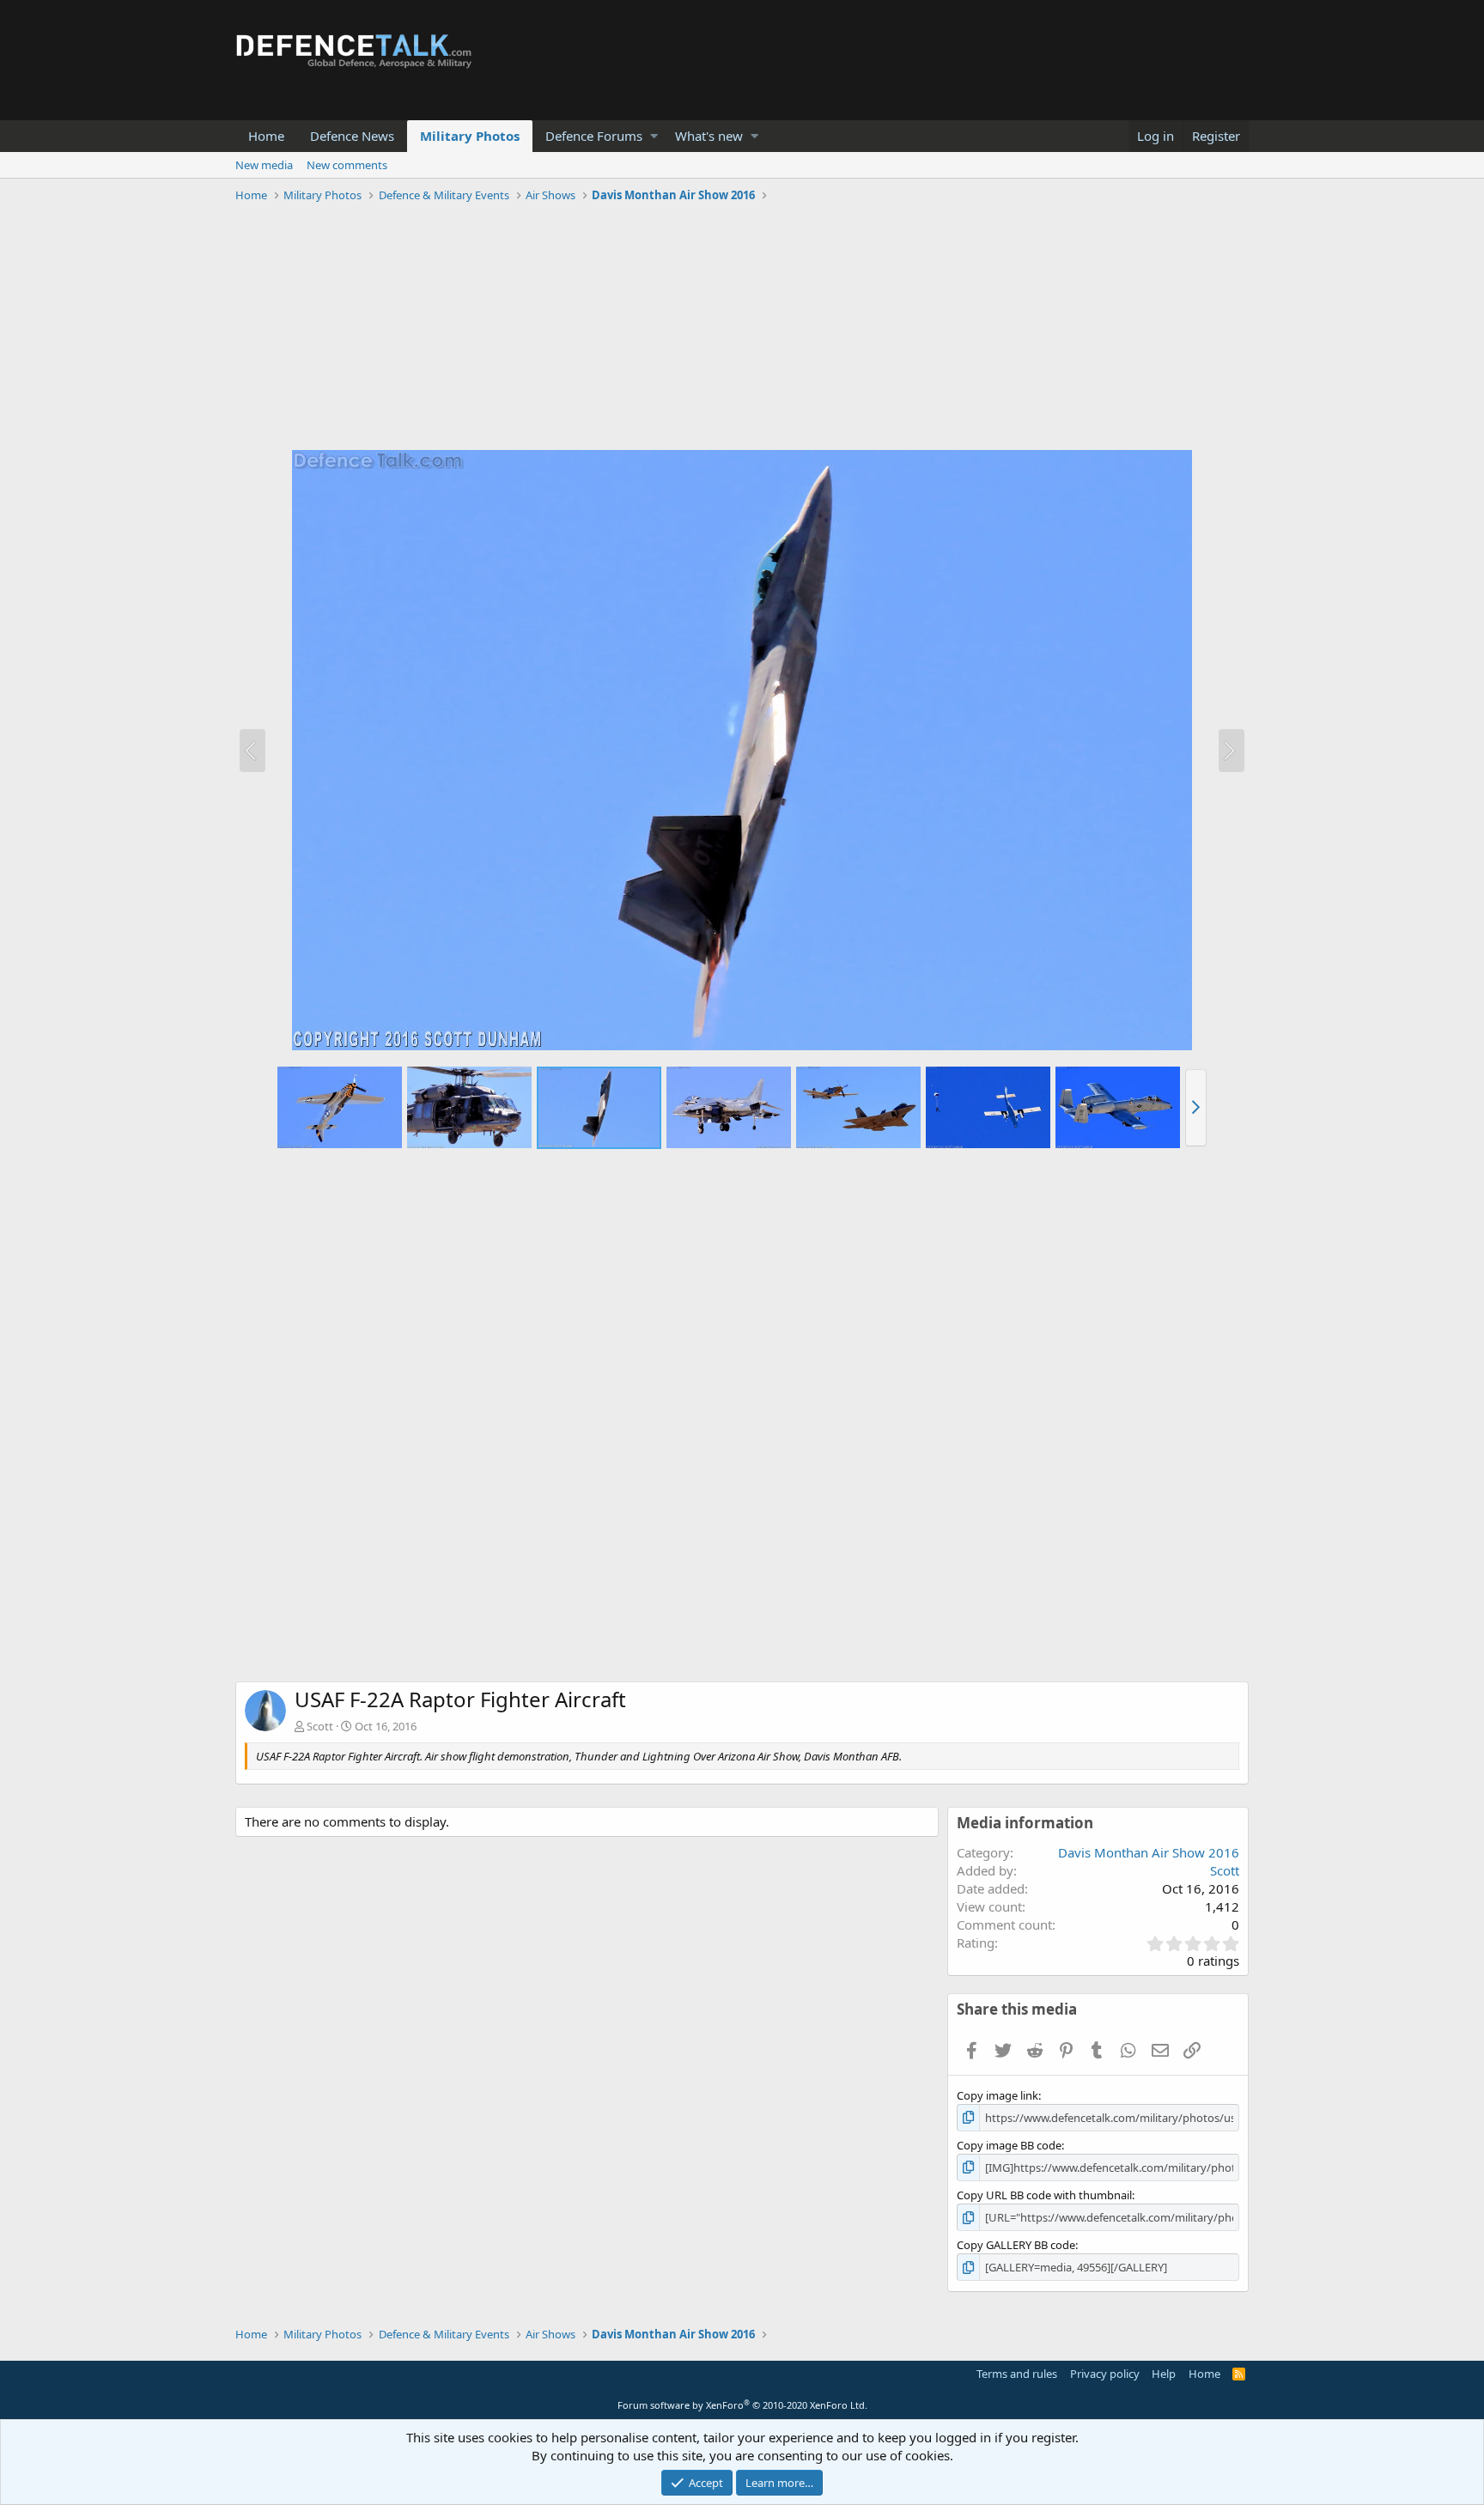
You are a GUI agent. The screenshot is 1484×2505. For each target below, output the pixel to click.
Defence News (352, 136)
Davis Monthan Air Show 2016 (1149, 1852)
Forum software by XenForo (742, 2405)
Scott (320, 1726)
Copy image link (997, 2095)
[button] (654, 136)
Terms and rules (1017, 2374)
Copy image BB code (1009, 2145)
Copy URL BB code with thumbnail (1044, 2195)
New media (264, 165)
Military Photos (470, 136)
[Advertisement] (742, 329)
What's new (709, 136)
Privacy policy (1105, 2374)
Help (1164, 2374)
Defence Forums (594, 136)
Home (266, 136)
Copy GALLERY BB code (1016, 2245)
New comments (347, 165)
